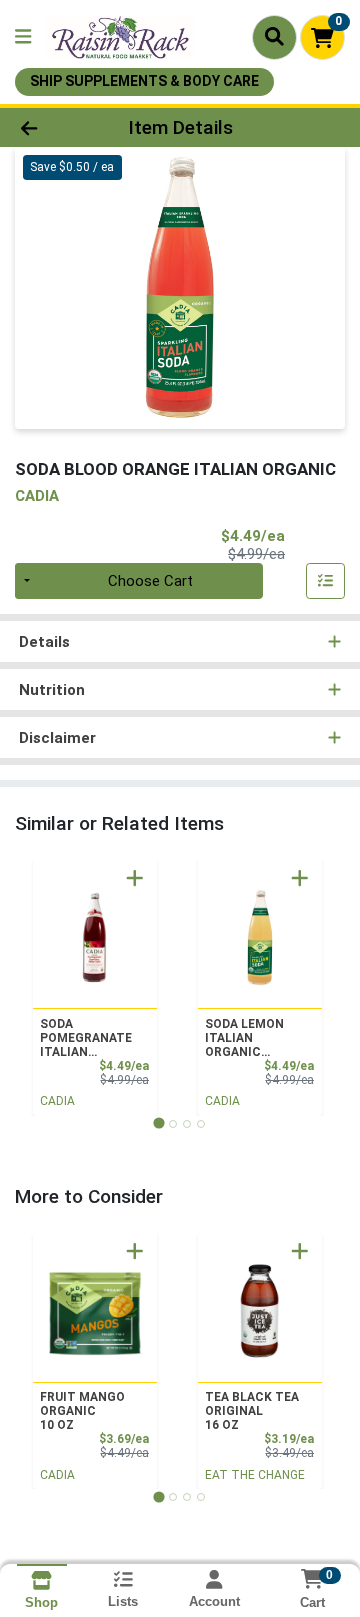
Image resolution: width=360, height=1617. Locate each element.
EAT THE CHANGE (255, 1475)
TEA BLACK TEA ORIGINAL (252, 1411)
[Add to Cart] (135, 878)
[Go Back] (56, 127)
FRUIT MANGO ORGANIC (82, 1411)
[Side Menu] (23, 37)
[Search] (274, 37)
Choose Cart (150, 581)
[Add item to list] (326, 581)
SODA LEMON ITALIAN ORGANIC (244, 1038)
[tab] (158, 1123)
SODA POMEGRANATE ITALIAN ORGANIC (86, 1038)
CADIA (57, 1101)
